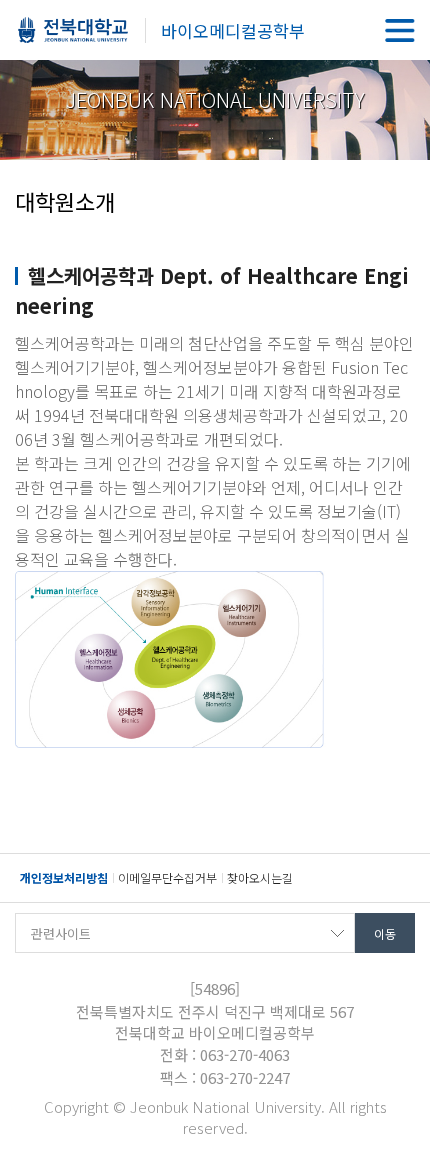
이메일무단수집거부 (167, 877)
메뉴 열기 (400, 30)
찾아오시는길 (260, 877)
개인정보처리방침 (64, 877)
